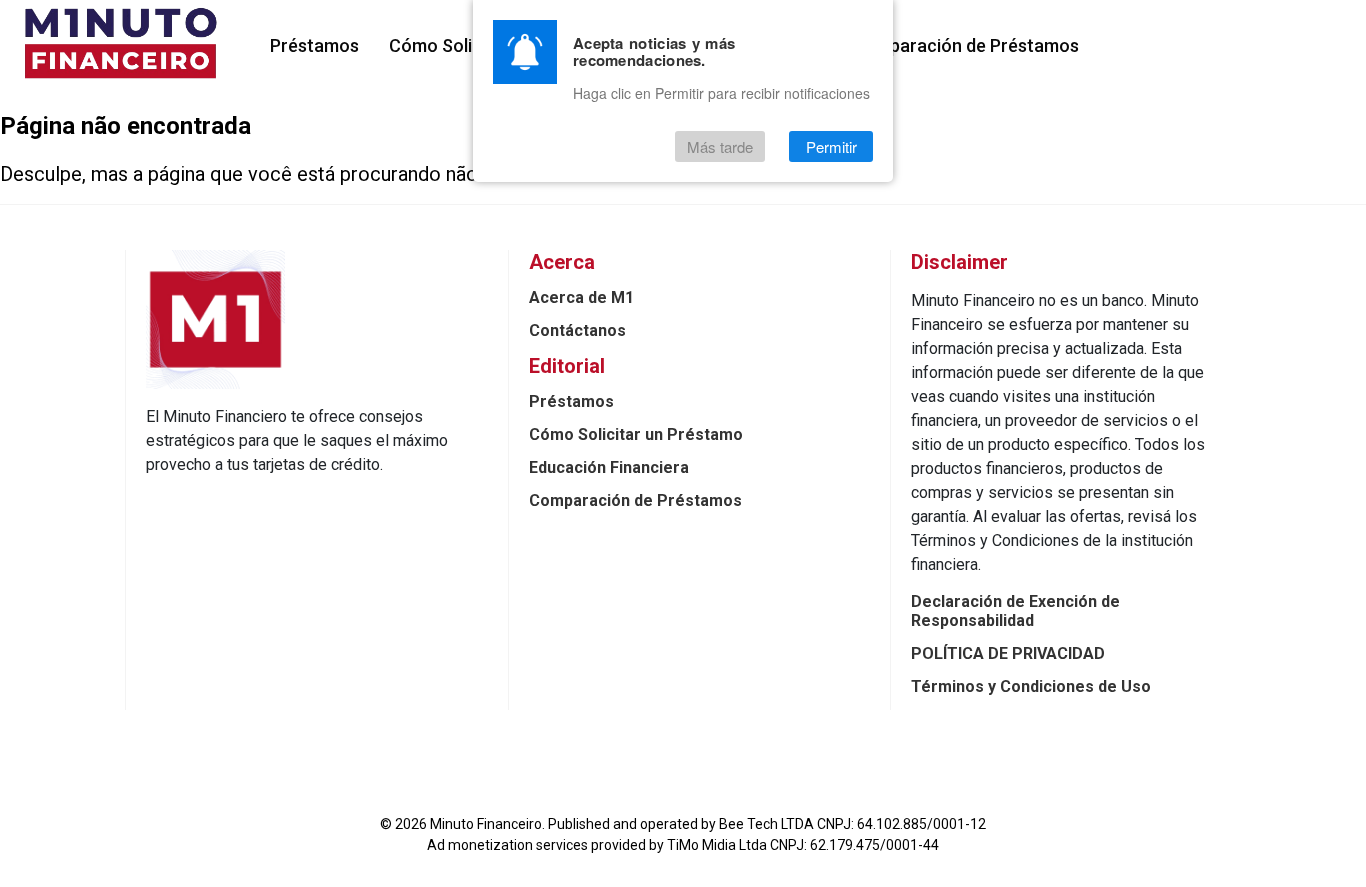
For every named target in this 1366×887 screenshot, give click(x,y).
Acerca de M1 (581, 297)
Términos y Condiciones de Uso (1031, 686)
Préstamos (314, 45)
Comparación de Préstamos (965, 45)
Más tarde (720, 146)
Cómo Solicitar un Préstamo (636, 434)
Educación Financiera (609, 467)
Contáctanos (577, 330)
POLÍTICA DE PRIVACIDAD (1008, 653)
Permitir (831, 146)
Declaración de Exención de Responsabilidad (1015, 611)
